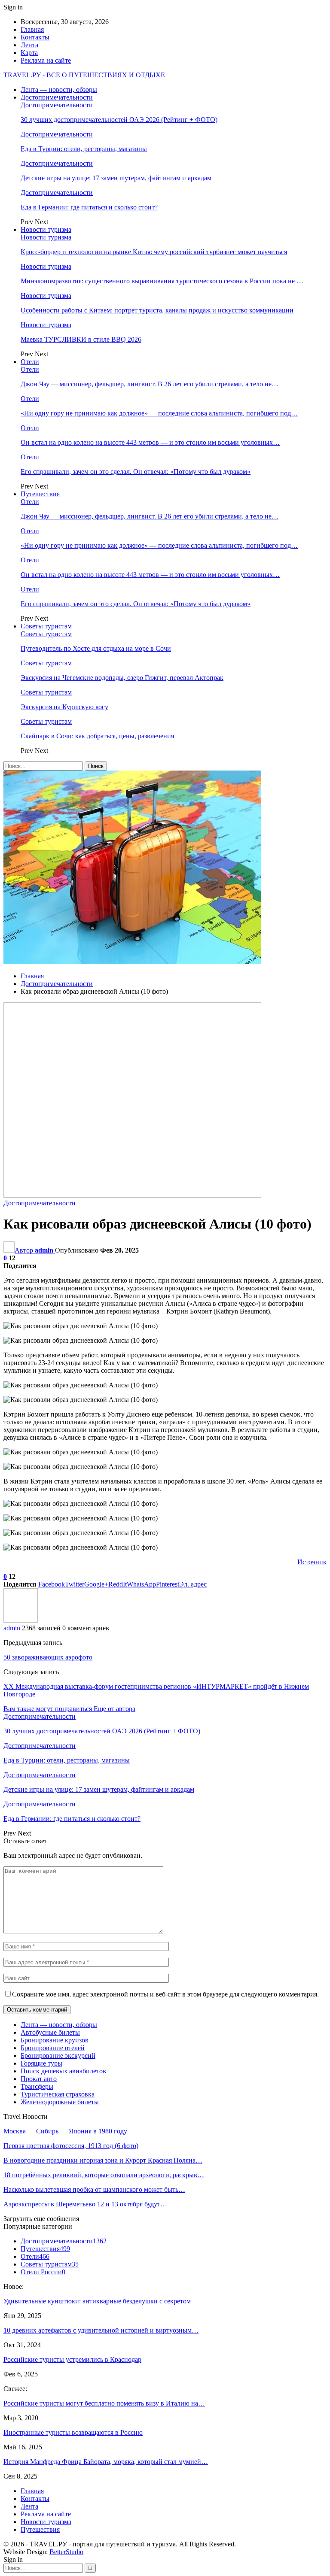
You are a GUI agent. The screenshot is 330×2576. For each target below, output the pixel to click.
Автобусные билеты (50, 2032)
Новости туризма (46, 229)
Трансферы (37, 2086)
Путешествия (40, 494)
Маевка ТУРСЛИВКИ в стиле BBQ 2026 (81, 339)
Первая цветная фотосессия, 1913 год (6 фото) (71, 2146)
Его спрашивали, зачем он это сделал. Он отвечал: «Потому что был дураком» (136, 472)
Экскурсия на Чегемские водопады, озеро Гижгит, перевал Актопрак (122, 678)
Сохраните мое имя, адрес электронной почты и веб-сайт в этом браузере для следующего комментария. (165, 1994)
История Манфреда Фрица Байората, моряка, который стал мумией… (106, 2462)
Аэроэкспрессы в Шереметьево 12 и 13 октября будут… (85, 2204)
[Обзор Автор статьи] (21, 1620)
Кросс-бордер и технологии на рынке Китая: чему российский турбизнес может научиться (154, 252)
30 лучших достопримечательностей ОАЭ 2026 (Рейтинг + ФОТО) (119, 120)
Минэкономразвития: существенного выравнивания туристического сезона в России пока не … (162, 281)
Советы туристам (46, 626)
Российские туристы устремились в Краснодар (72, 2359)
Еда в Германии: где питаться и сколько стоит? (89, 207)
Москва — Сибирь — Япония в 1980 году (65, 2131)
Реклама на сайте (46, 60)
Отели (30, 362)
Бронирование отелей (53, 2048)
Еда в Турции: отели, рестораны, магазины (84, 149)
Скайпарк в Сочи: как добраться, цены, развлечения (97, 736)
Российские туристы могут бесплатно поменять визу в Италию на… (104, 2403)
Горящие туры (41, 2063)
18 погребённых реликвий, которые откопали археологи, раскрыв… (104, 2175)
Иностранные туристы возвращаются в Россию (73, 2432)
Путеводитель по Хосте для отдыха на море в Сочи (96, 648)
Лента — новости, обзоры (59, 90)
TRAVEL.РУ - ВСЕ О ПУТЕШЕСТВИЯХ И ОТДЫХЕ (84, 75)
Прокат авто (39, 2079)
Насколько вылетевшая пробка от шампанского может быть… (94, 2189)
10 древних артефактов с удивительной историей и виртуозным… (101, 2330)
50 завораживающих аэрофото (48, 1657)
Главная (32, 29)
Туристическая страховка (58, 2094)
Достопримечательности (57, 97)
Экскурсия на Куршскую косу (64, 707)
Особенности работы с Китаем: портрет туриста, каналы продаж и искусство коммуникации (157, 310)
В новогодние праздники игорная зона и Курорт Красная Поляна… (103, 2160)
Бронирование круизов (55, 2040)
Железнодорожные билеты (60, 2102)
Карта (29, 53)
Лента (29, 45)
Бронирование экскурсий (58, 2056)
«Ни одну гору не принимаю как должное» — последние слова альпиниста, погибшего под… (159, 413)
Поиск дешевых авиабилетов (63, 2071)
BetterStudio (66, 2552)
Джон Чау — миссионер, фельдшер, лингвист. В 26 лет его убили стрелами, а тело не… (150, 384)
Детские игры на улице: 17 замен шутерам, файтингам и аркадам (116, 178)
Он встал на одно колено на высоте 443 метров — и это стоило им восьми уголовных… (150, 442)
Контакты (35, 37)
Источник (312, 1562)
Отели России (43, 2272)
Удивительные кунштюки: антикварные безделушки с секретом (97, 2301)
